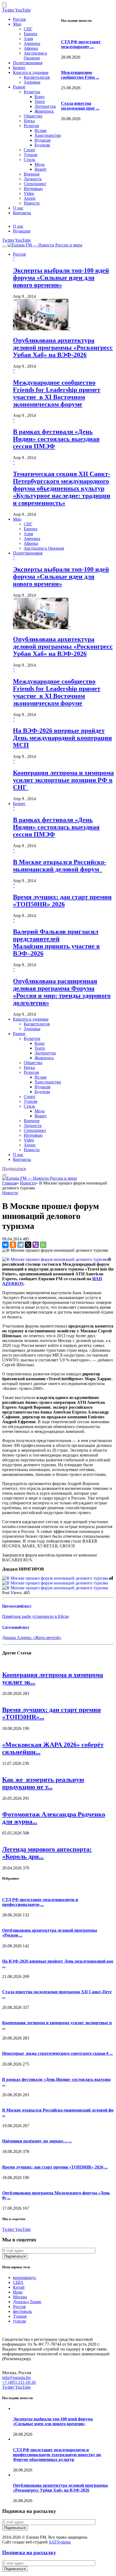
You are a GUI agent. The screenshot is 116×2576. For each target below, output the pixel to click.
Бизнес (19, 68)
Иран (18, 2292)
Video (29, 193)
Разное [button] (19, 1034)
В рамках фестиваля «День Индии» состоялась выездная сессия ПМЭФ (56, 439)
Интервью (33, 189)
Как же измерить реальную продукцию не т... (43, 1783)
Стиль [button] (29, 1106)
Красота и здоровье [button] (31, 1019)
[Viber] (36, 1245)
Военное (32, 174)
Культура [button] (32, 1038)
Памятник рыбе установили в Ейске (36, 1616)
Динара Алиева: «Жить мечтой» (32, 1638)
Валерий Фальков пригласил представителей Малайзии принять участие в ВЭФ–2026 (56, 942)
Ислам (40, 130)
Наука (29, 121)
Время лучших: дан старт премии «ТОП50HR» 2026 (62, 901)
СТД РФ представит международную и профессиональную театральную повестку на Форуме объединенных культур (57, 2455)
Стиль (29, 160)
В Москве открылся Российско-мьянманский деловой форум (60, 866)
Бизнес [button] (19, 804)
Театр (40, 101)
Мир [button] (17, 519)
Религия (31, 126)
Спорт (30, 150)
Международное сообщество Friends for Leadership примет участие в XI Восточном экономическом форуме (57, 393)
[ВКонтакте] (5, 1245)
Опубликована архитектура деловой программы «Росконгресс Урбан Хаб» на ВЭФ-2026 (63, 348)
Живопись (44, 111)
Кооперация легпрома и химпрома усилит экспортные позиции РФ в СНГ (63, 780)
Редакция (22, 231)
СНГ (28, 29)
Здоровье (32, 82)
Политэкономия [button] (28, 553)
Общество (33, 116)
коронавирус (25, 2278)
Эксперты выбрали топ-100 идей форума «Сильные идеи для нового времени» (61, 278)
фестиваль (22, 2311)
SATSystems (60, 2542)
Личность (33, 179)
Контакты (22, 213)
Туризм (30, 155)
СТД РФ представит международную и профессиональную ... (40, 1902)
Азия (28, 39)
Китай (19, 2287)
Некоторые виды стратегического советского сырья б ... (57, 2053)
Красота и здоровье (31, 72)
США (18, 2282)
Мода (40, 164)
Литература (45, 106)
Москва (20, 2297)
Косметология (37, 77)
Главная (9, 1183)
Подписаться (14, 1169)
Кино (40, 97)
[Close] (4, 5)
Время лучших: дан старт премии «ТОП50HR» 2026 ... (55, 2167)
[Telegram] (21, 1245)
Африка (31, 48)
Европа (30, 34)
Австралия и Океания (35, 56)
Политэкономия (28, 63)
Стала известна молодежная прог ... (80, 106)
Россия (19, 19)
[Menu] (4, 246)
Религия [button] (31, 1072)
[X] (28, 1245)
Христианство (48, 135)
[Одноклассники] (13, 1245)
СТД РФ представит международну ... (81, 44)
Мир (17, 24)
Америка (32, 43)
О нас (18, 208)
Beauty (41, 169)
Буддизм (42, 145)
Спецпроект (35, 184)
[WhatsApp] (43, 1245)
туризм (19, 2321)
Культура (32, 92)
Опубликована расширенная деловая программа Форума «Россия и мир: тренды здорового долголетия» (62, 992)
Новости (32, 203)
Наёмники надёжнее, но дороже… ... (37, 2141)
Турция (20, 2316)
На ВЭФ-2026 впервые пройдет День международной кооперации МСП (62, 738)
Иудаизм (42, 140)
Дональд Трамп (27, 2302)
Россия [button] (19, 254)
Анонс (30, 198)
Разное (19, 87)
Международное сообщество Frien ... (80, 75)
